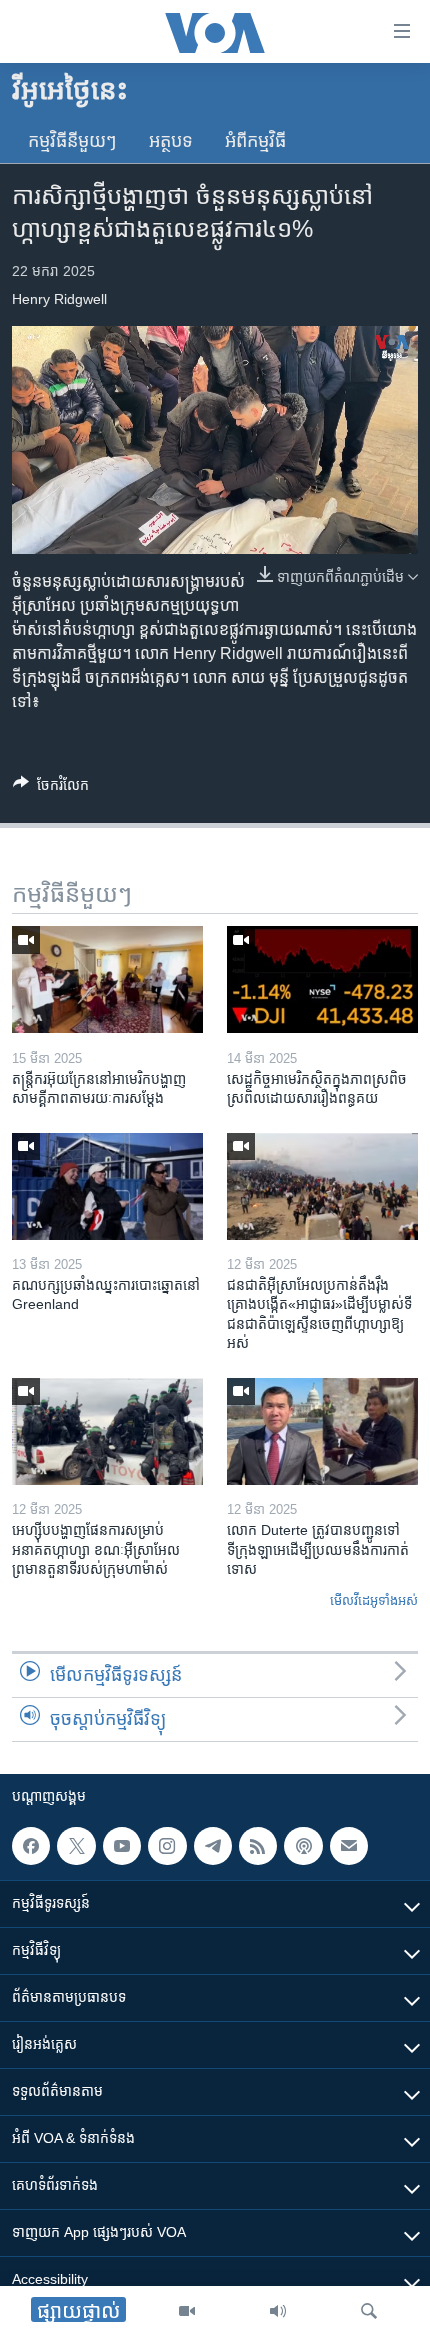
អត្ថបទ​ (171, 141)
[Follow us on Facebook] (31, 1846)
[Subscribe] (349, 1846)
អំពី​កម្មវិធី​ (255, 141)
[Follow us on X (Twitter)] (76, 1846)
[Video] (187, 2311)
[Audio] (278, 2311)
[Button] (51, 788)
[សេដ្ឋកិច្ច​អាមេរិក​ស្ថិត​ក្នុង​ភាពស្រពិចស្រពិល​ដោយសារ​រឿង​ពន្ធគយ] (322, 979)
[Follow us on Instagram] (167, 1846)
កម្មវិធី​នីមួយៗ (72, 141)
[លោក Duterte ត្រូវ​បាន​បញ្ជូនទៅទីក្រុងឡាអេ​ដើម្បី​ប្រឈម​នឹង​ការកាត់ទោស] (322, 1431)
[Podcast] (303, 1846)
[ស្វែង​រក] (369, 2311)
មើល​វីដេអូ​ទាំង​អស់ (374, 1600)
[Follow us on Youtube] (122, 1846)
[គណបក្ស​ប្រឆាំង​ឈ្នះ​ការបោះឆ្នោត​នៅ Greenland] (107, 1186)
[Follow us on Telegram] (213, 1846)
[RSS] (258, 1846)
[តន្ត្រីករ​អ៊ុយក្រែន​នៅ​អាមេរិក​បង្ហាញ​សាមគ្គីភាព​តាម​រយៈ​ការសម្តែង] (107, 979)
